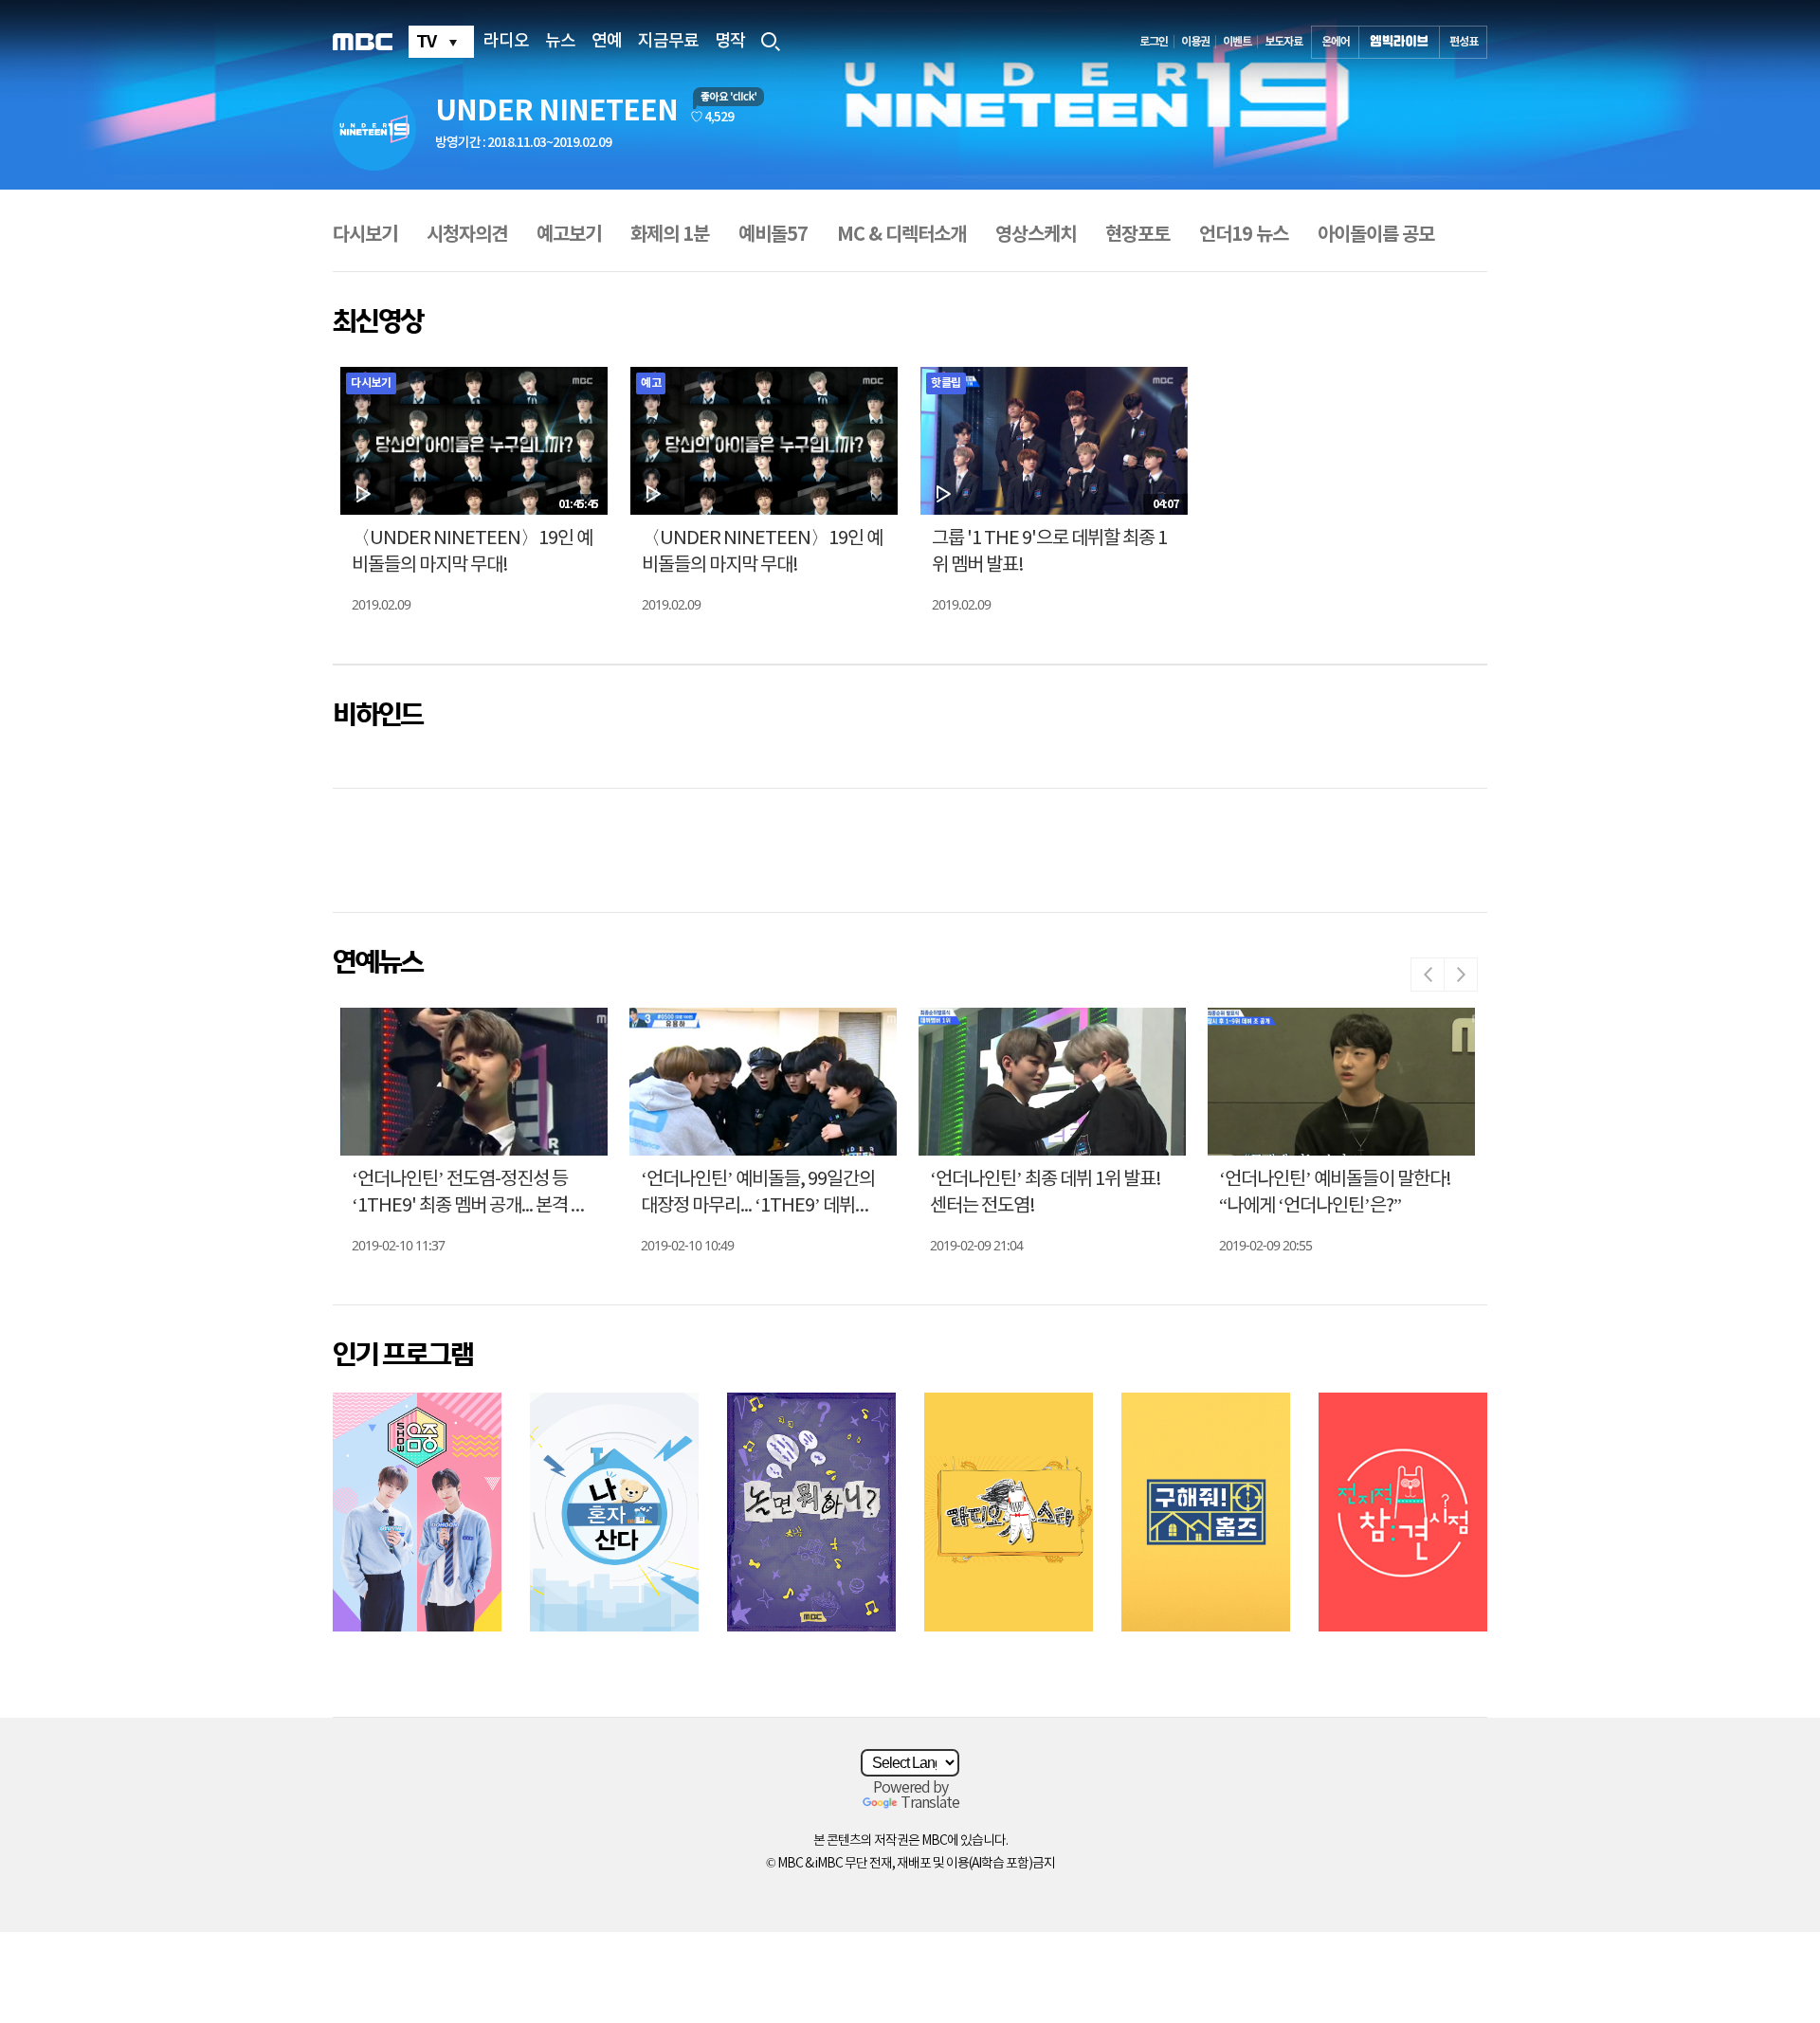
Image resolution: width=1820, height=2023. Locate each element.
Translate (930, 1803)
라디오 (506, 42)
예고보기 (569, 235)
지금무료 (668, 42)
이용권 (1195, 42)
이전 (1428, 975)
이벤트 (1237, 42)
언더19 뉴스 (1244, 235)
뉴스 (560, 42)
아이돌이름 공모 (1376, 235)
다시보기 (365, 235)
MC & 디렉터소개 (901, 235)
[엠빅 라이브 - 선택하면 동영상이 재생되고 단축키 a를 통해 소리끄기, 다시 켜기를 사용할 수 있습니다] (1399, 42)
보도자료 (1283, 42)
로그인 (1154, 42)
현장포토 (1137, 235)
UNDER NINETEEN (556, 111)
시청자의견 (467, 235)
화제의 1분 (670, 235)
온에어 (1336, 42)
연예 (607, 42)
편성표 (1464, 42)
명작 (730, 42)
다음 (1461, 975)
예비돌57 (773, 235)
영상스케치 (1036, 235)
